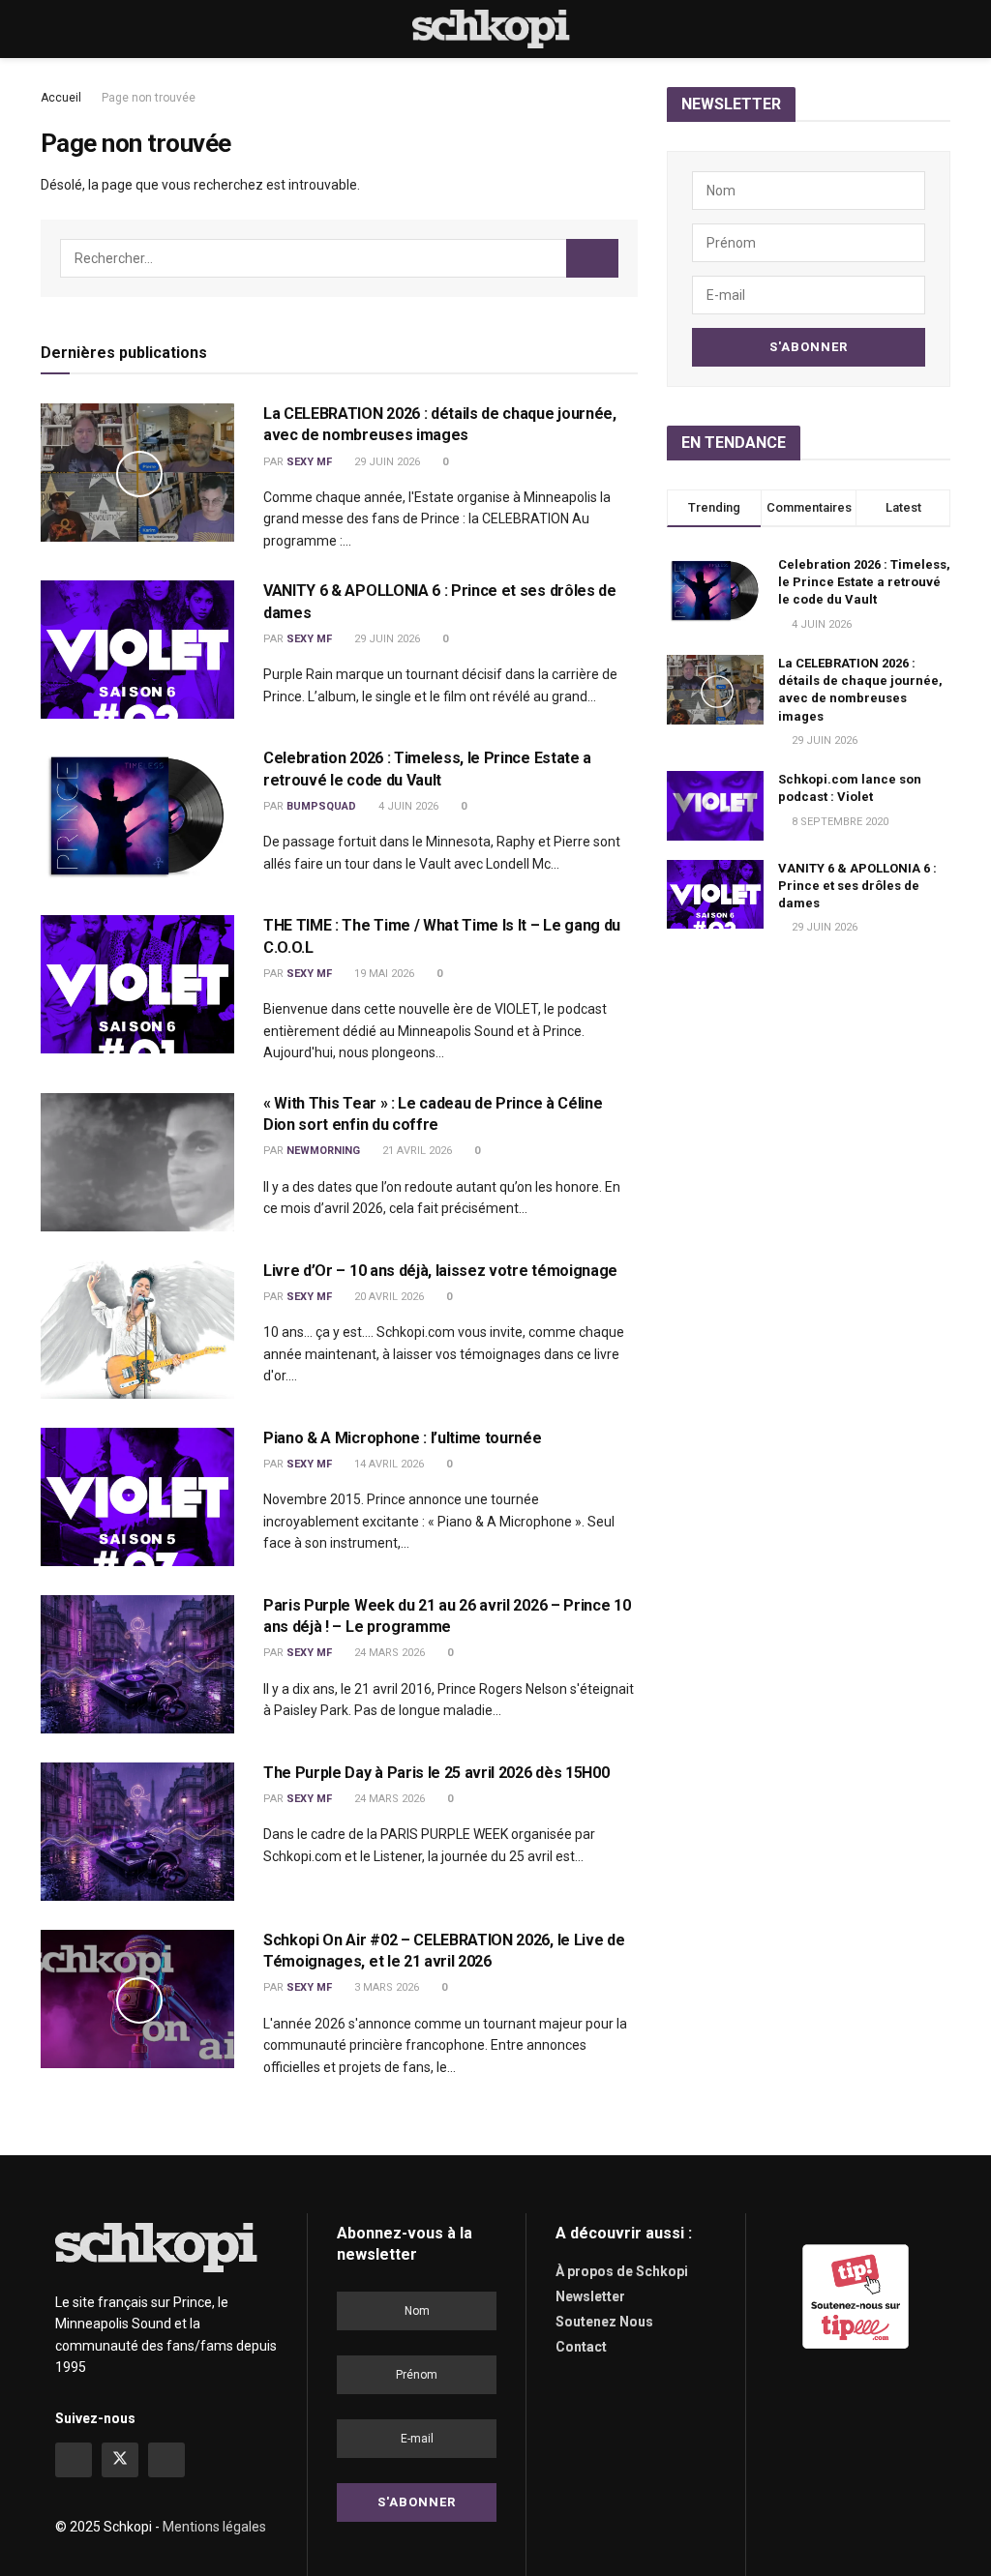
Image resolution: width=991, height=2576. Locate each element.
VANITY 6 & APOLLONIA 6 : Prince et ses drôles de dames (857, 886)
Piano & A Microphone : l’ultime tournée (403, 1438)
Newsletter (590, 2296)
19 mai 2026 (383, 974)
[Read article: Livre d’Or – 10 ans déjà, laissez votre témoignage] (137, 1330)
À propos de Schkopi (622, 2271)
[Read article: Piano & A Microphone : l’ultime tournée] (137, 1497)
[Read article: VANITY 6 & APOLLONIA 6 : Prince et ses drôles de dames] (137, 650)
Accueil (61, 98)
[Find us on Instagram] (166, 2460)
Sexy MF (309, 462)
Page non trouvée (149, 98)
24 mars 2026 (388, 1653)
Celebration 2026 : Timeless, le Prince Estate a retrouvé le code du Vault (864, 582)
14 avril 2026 (388, 1464)
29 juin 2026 (386, 462)
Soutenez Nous (604, 2322)
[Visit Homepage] (496, 29)
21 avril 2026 (416, 1151)
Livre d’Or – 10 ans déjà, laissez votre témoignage (440, 1271)
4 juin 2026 (407, 806)
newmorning (323, 1151)
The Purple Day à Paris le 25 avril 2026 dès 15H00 (436, 1773)
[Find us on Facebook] (74, 2460)
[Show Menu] (49, 29)
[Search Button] (942, 29)
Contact (581, 2347)
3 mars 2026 (385, 1987)
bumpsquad (321, 806)
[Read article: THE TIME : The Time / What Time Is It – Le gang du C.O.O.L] (137, 984)
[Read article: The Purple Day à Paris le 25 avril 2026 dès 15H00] (137, 1832)
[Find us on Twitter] (120, 2460)
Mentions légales (214, 2527)
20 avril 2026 (388, 1297)
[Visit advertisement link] (856, 2296)
